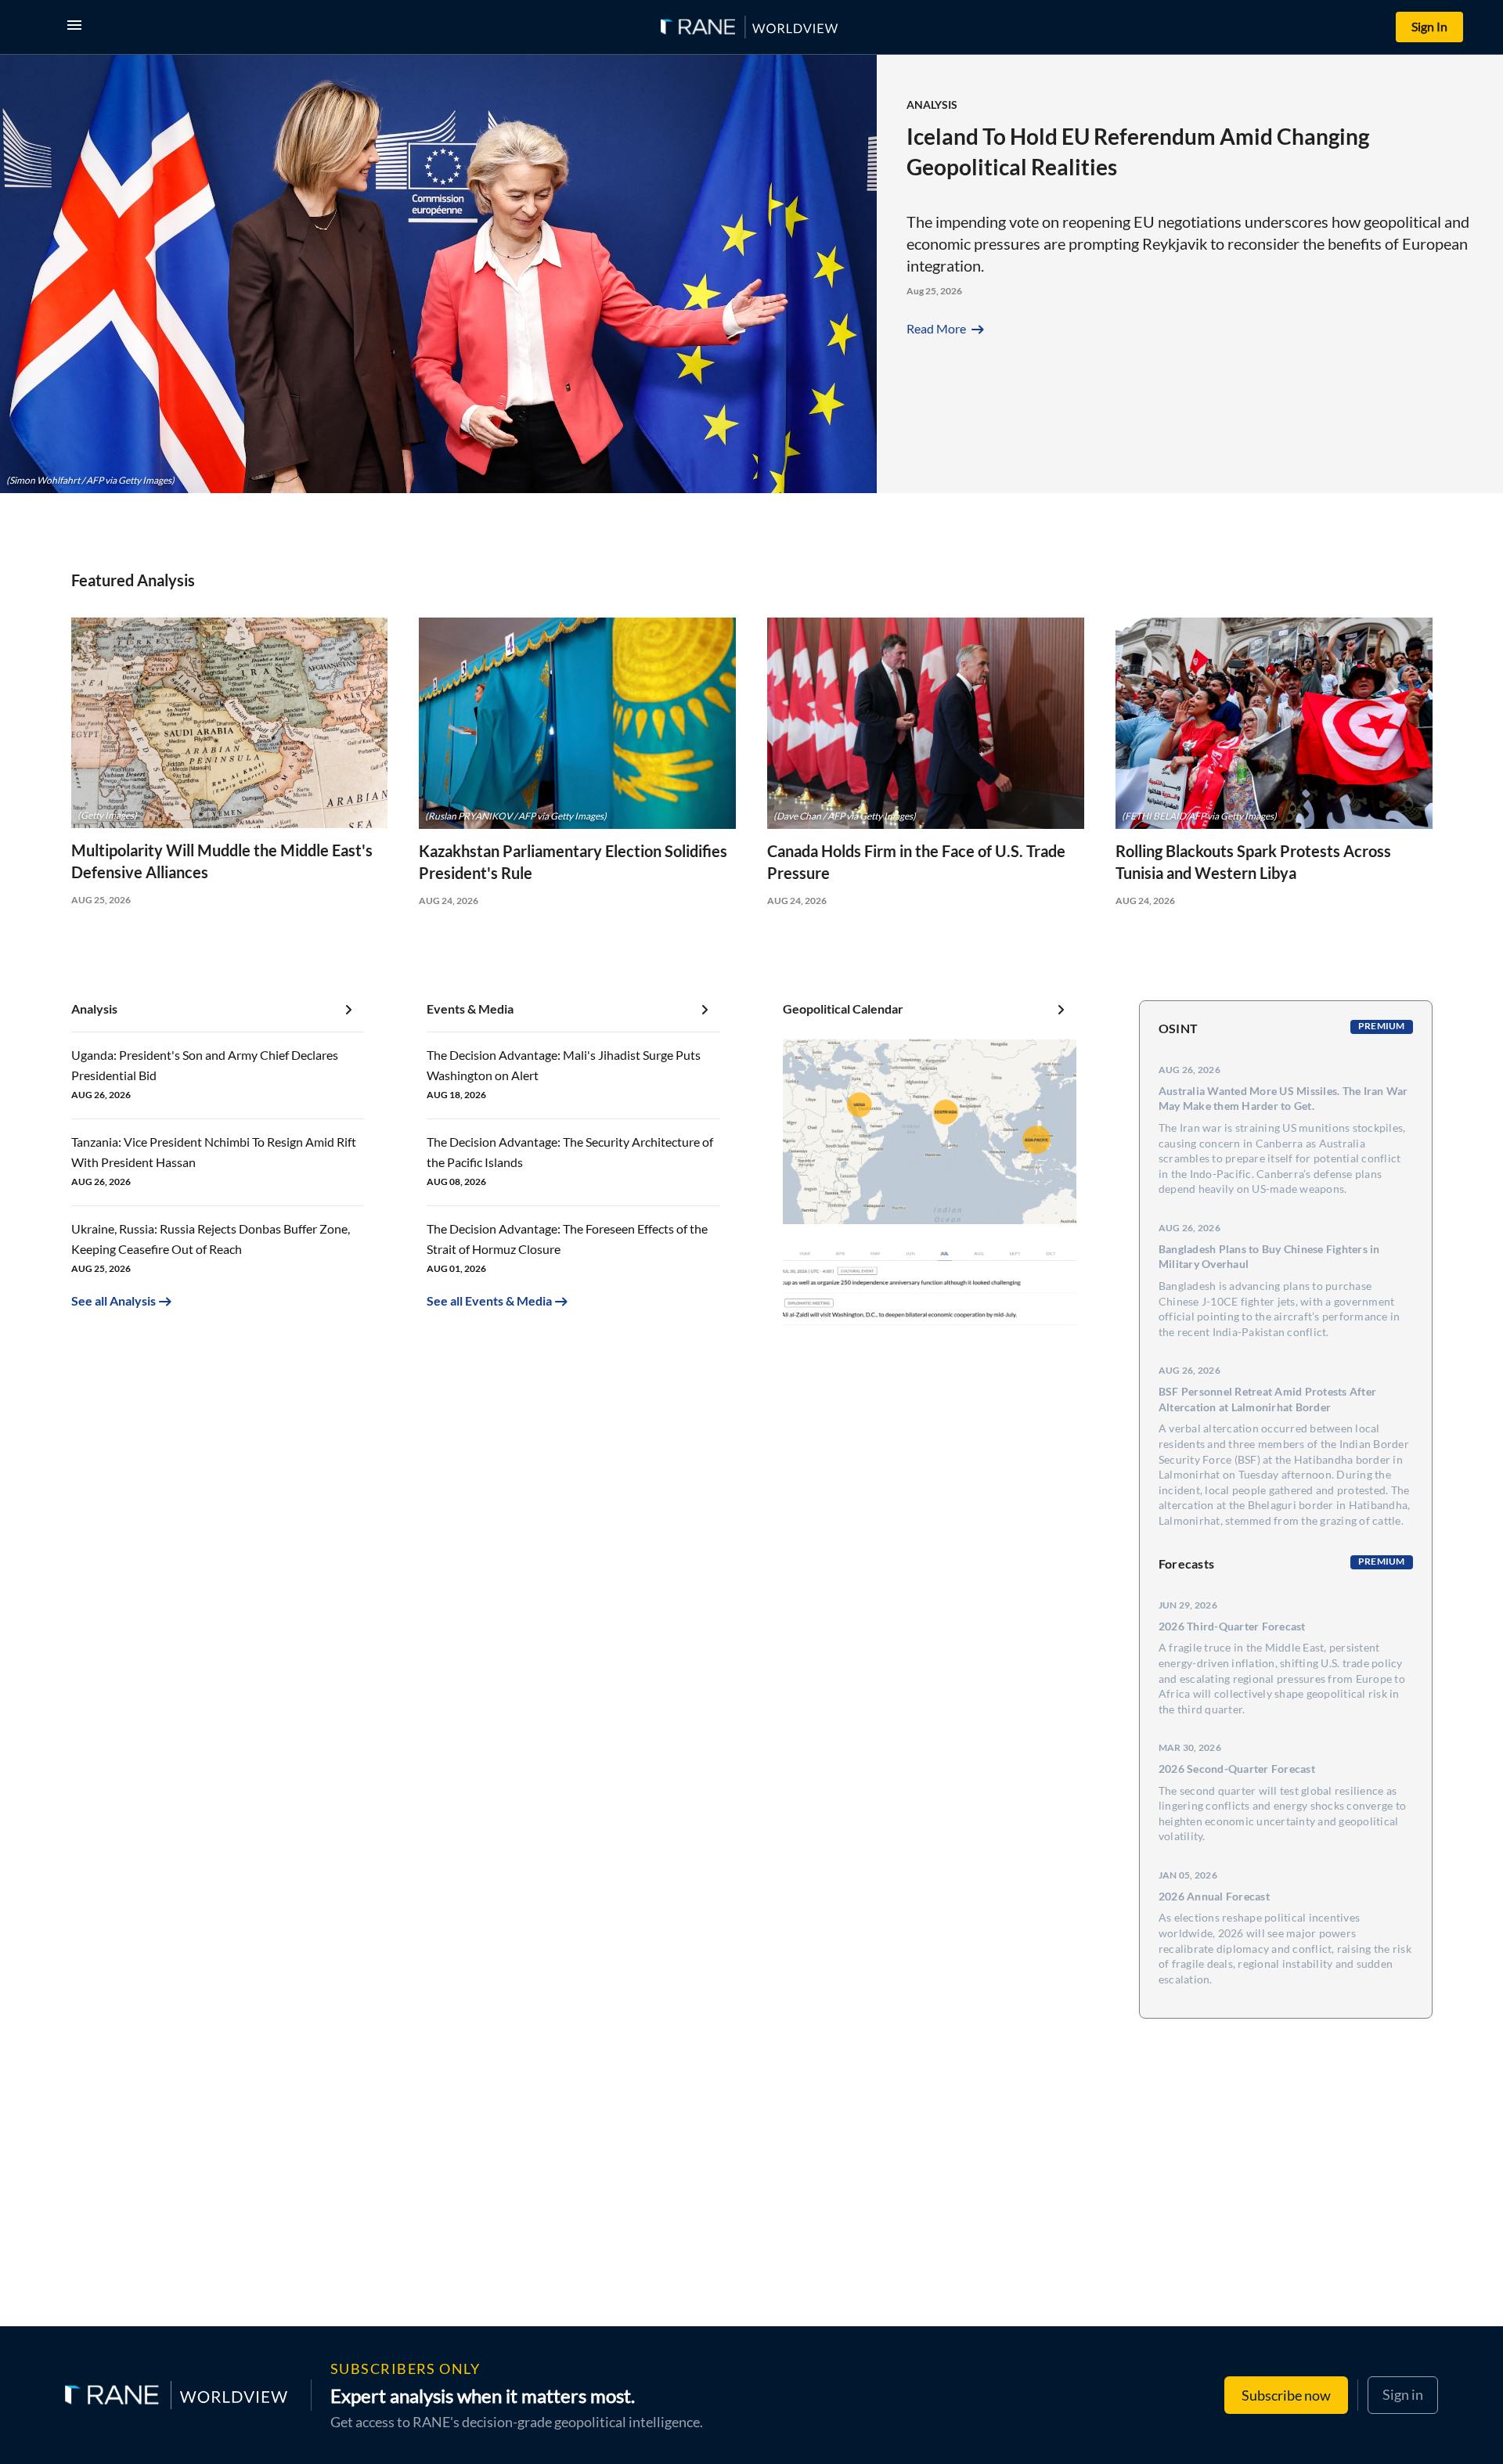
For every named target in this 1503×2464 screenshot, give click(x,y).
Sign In (1429, 26)
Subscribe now (1286, 2395)
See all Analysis (114, 1300)
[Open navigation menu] (77, 27)
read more (947, 328)
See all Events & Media (489, 1300)
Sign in (1403, 2394)
